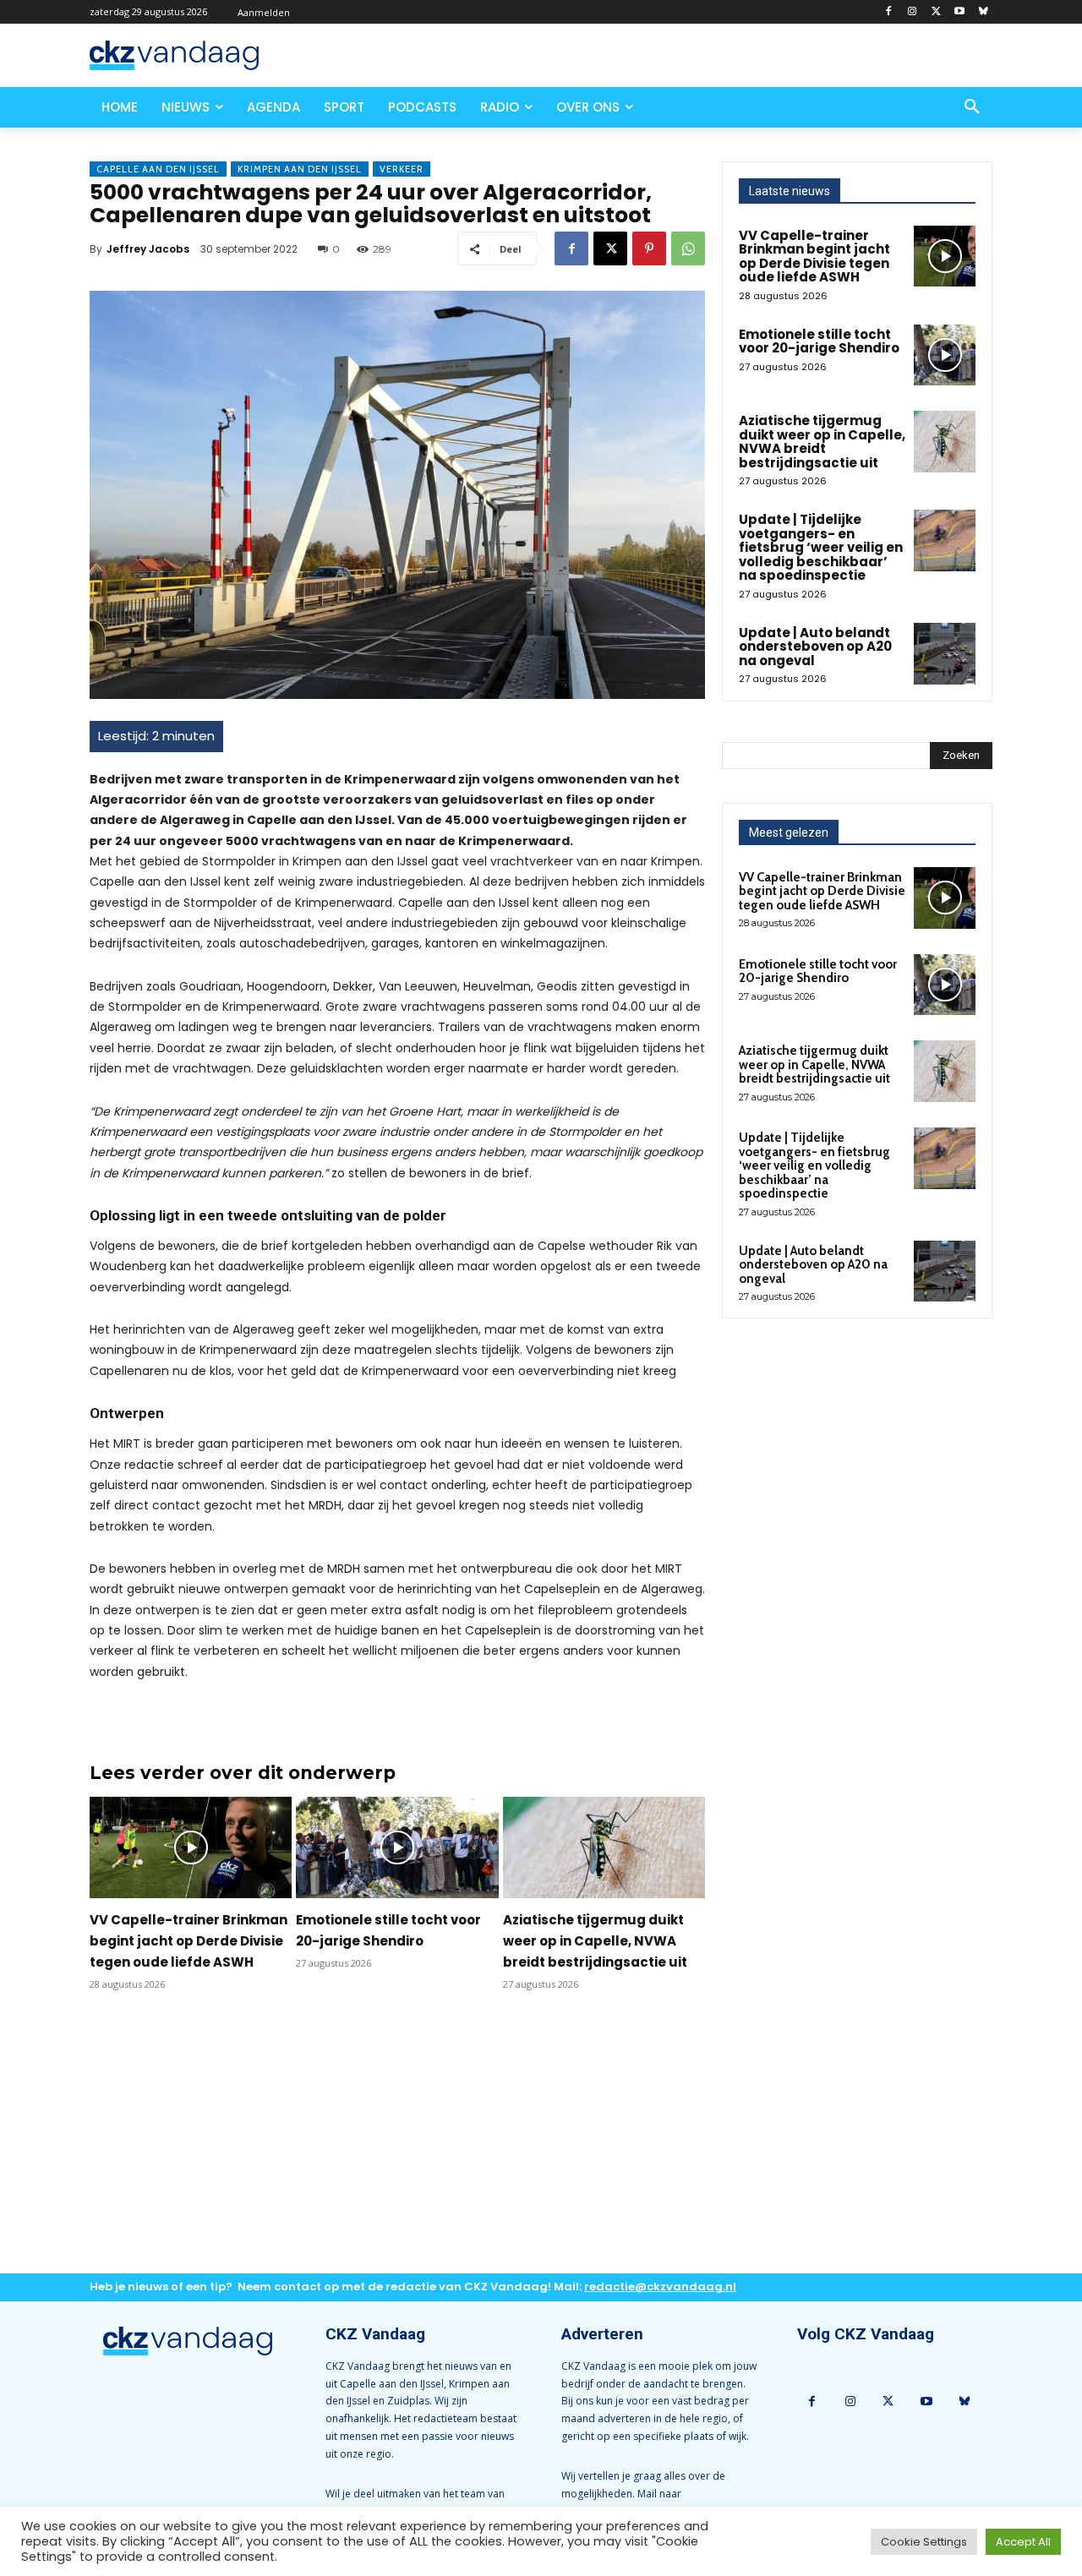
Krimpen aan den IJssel (300, 169)
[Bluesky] (983, 12)
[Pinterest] (649, 248)
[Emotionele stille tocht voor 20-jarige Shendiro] (397, 1847)
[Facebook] (889, 12)
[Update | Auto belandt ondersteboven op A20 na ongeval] (945, 654)
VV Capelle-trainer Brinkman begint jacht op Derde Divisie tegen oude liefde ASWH (189, 1941)
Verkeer (402, 169)
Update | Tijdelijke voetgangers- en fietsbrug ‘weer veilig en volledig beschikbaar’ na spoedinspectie (821, 547)
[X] (936, 12)
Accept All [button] (1023, 2542)
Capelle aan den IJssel (158, 169)
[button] (972, 107)
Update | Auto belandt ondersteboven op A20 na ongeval (815, 647)
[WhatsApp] (688, 248)
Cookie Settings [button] (924, 2542)
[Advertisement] (397, 2146)
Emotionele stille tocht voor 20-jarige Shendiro (819, 341)
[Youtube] (959, 12)
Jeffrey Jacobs (148, 249)
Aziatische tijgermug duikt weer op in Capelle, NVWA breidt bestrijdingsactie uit (595, 1941)
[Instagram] (913, 12)
